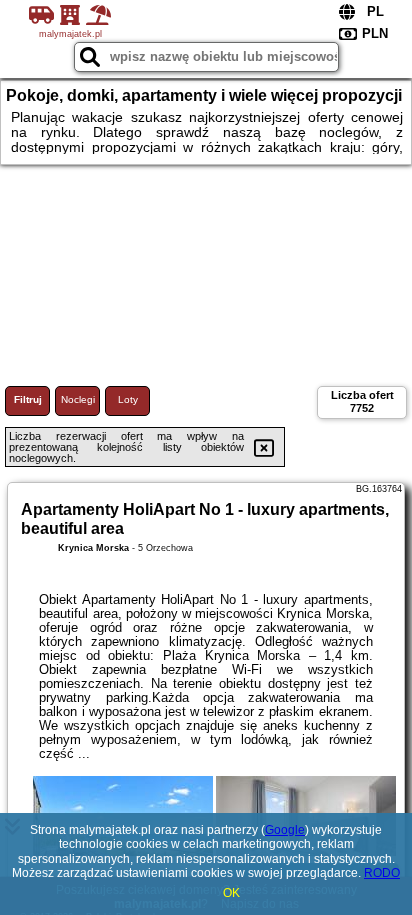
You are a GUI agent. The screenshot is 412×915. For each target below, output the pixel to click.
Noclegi (78, 399)
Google (285, 830)
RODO (382, 873)
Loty (128, 399)
